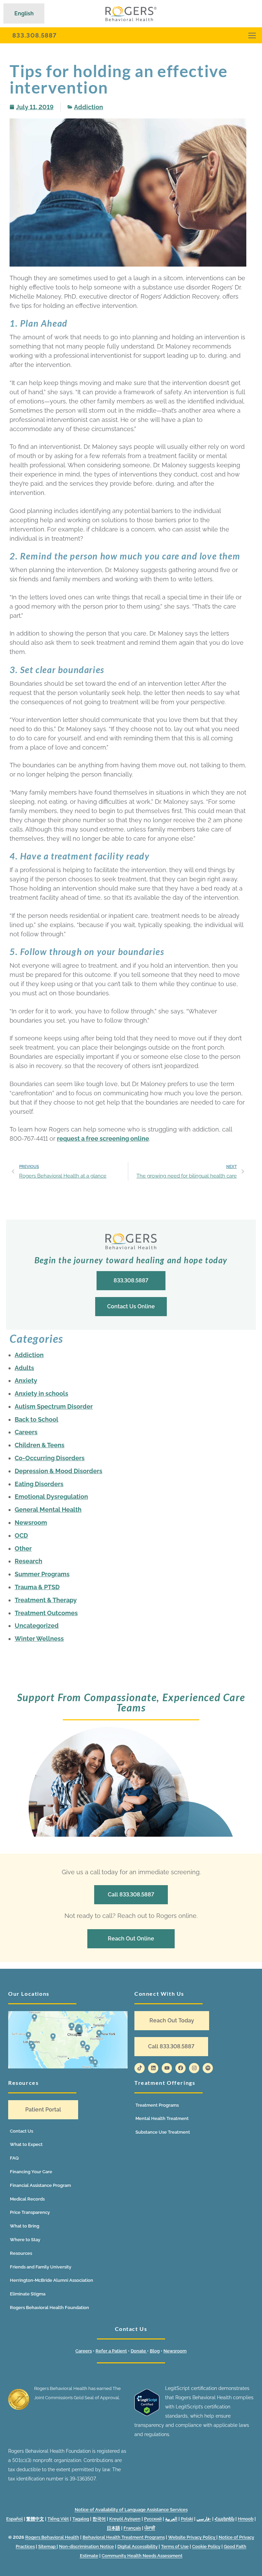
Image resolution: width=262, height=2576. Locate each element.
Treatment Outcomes (46, 1613)
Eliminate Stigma (28, 2294)
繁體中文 (35, 2519)
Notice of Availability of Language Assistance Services (131, 2510)
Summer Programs (42, 1574)
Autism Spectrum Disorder (54, 1406)
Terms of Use (175, 2546)
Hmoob (246, 2519)
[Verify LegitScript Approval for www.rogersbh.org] (147, 2414)
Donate (139, 2351)
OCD (21, 1535)
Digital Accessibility (137, 2546)
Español (14, 2519)
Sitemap (47, 2546)
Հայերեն (224, 2519)
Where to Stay (25, 2240)
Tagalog (81, 2519)
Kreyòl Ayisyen (125, 2519)
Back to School (37, 1419)
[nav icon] (252, 35)
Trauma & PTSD (37, 1587)
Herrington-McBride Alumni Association (52, 2280)
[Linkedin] (153, 2068)
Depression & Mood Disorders (59, 1471)
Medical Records (27, 2199)
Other (23, 1548)
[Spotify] (208, 2068)
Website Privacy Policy (192, 2537)
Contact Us (21, 2131)
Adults (24, 1368)
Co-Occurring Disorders (50, 1458)
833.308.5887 (34, 35)
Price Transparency (30, 2212)
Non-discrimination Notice (86, 2546)
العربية (171, 2519)
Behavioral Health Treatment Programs (124, 2537)
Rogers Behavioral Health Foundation (49, 2308)
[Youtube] (167, 2068)
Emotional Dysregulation (51, 1497)
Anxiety (26, 1380)
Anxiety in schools (41, 1393)
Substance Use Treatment (163, 2132)
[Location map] (68, 2040)
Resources (21, 2253)
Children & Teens (40, 1445)
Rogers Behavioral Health (52, 2537)
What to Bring (25, 2226)
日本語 (113, 2528)
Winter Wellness (39, 1639)
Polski (187, 2519)
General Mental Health (48, 1510)
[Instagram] (194, 2068)
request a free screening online (103, 1138)
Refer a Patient (111, 2351)
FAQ (14, 2158)
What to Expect (26, 2144)
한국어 (99, 2519)
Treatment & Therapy (46, 1600)
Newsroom (31, 1522)
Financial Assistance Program (40, 2185)
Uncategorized (37, 1626)
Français (132, 2528)
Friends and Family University (41, 2267)
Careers (26, 1432)
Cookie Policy (206, 2546)
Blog (155, 2351)
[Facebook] (180, 2068)
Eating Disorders (39, 1484)
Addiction (89, 107)
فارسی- (204, 2519)
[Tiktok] (140, 2068)
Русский (153, 2519)
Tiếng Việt (58, 2519)
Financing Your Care (31, 2172)
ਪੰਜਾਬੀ (150, 2528)
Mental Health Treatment (162, 2118)
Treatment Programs (157, 2105)
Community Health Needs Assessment (142, 2556)
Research (28, 1561)
